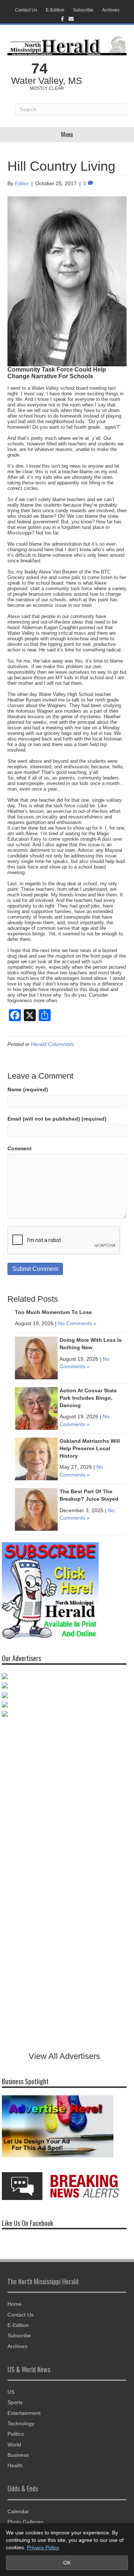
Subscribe (83, 10)
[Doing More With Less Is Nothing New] (36, 1358)
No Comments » (77, 1323)
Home (15, 2304)
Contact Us (26, 10)
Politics (16, 2434)
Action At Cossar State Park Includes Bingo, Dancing (88, 1398)
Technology (21, 2423)
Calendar (18, 2511)
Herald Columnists (52, 1044)
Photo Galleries (25, 2522)
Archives (111, 10)
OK (67, 2563)
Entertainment (24, 2413)
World (14, 2445)
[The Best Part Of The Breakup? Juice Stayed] (36, 1509)
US (11, 2392)
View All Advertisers (64, 2056)
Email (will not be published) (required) (57, 1119)
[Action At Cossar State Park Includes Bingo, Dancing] (36, 1408)
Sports (15, 2402)
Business (18, 2455)
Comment (20, 1148)
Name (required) (28, 1089)
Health (15, 2465)
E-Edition (55, 10)
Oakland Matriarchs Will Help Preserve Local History (90, 1448)
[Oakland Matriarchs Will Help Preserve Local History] (36, 1459)
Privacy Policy (43, 2547)
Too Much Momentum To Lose (53, 1312)
